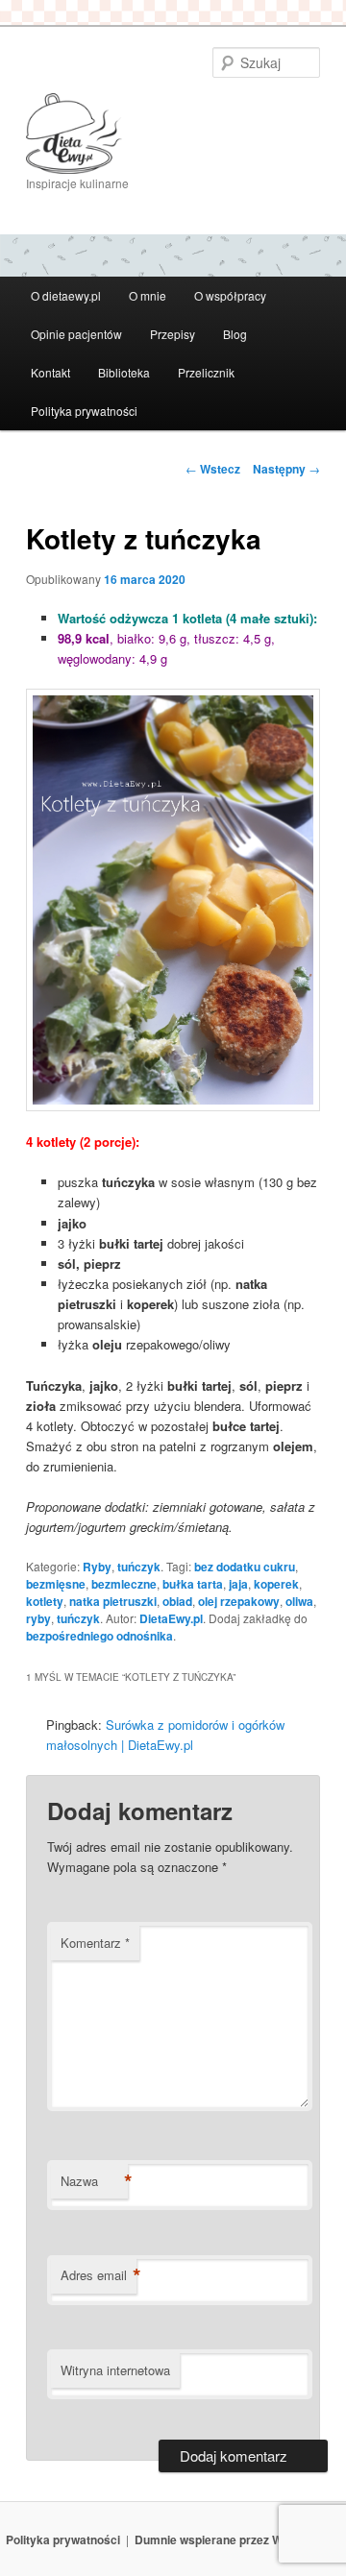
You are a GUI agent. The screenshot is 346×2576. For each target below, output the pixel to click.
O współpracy (230, 295)
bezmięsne (56, 1584)
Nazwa (94, 2181)
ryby (38, 1618)
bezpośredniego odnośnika (99, 1636)
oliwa (299, 1601)
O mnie (148, 295)
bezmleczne (124, 1584)
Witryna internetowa (115, 2370)
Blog (235, 334)
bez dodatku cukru (245, 1567)
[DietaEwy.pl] (173, 134)
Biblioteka (124, 372)
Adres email (99, 2275)
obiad (177, 1601)
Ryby (97, 1567)
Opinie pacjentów (76, 334)
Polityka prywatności (84, 411)
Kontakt (50, 372)
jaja (238, 1584)
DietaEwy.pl (171, 1618)
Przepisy (173, 334)
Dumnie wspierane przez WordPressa (237, 2540)
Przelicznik (206, 372)
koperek (276, 1584)
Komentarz (95, 1943)
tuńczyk (139, 1567)
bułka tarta (193, 1584)
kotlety (45, 1601)
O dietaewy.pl (66, 295)
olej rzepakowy (239, 1601)
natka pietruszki (113, 1601)
